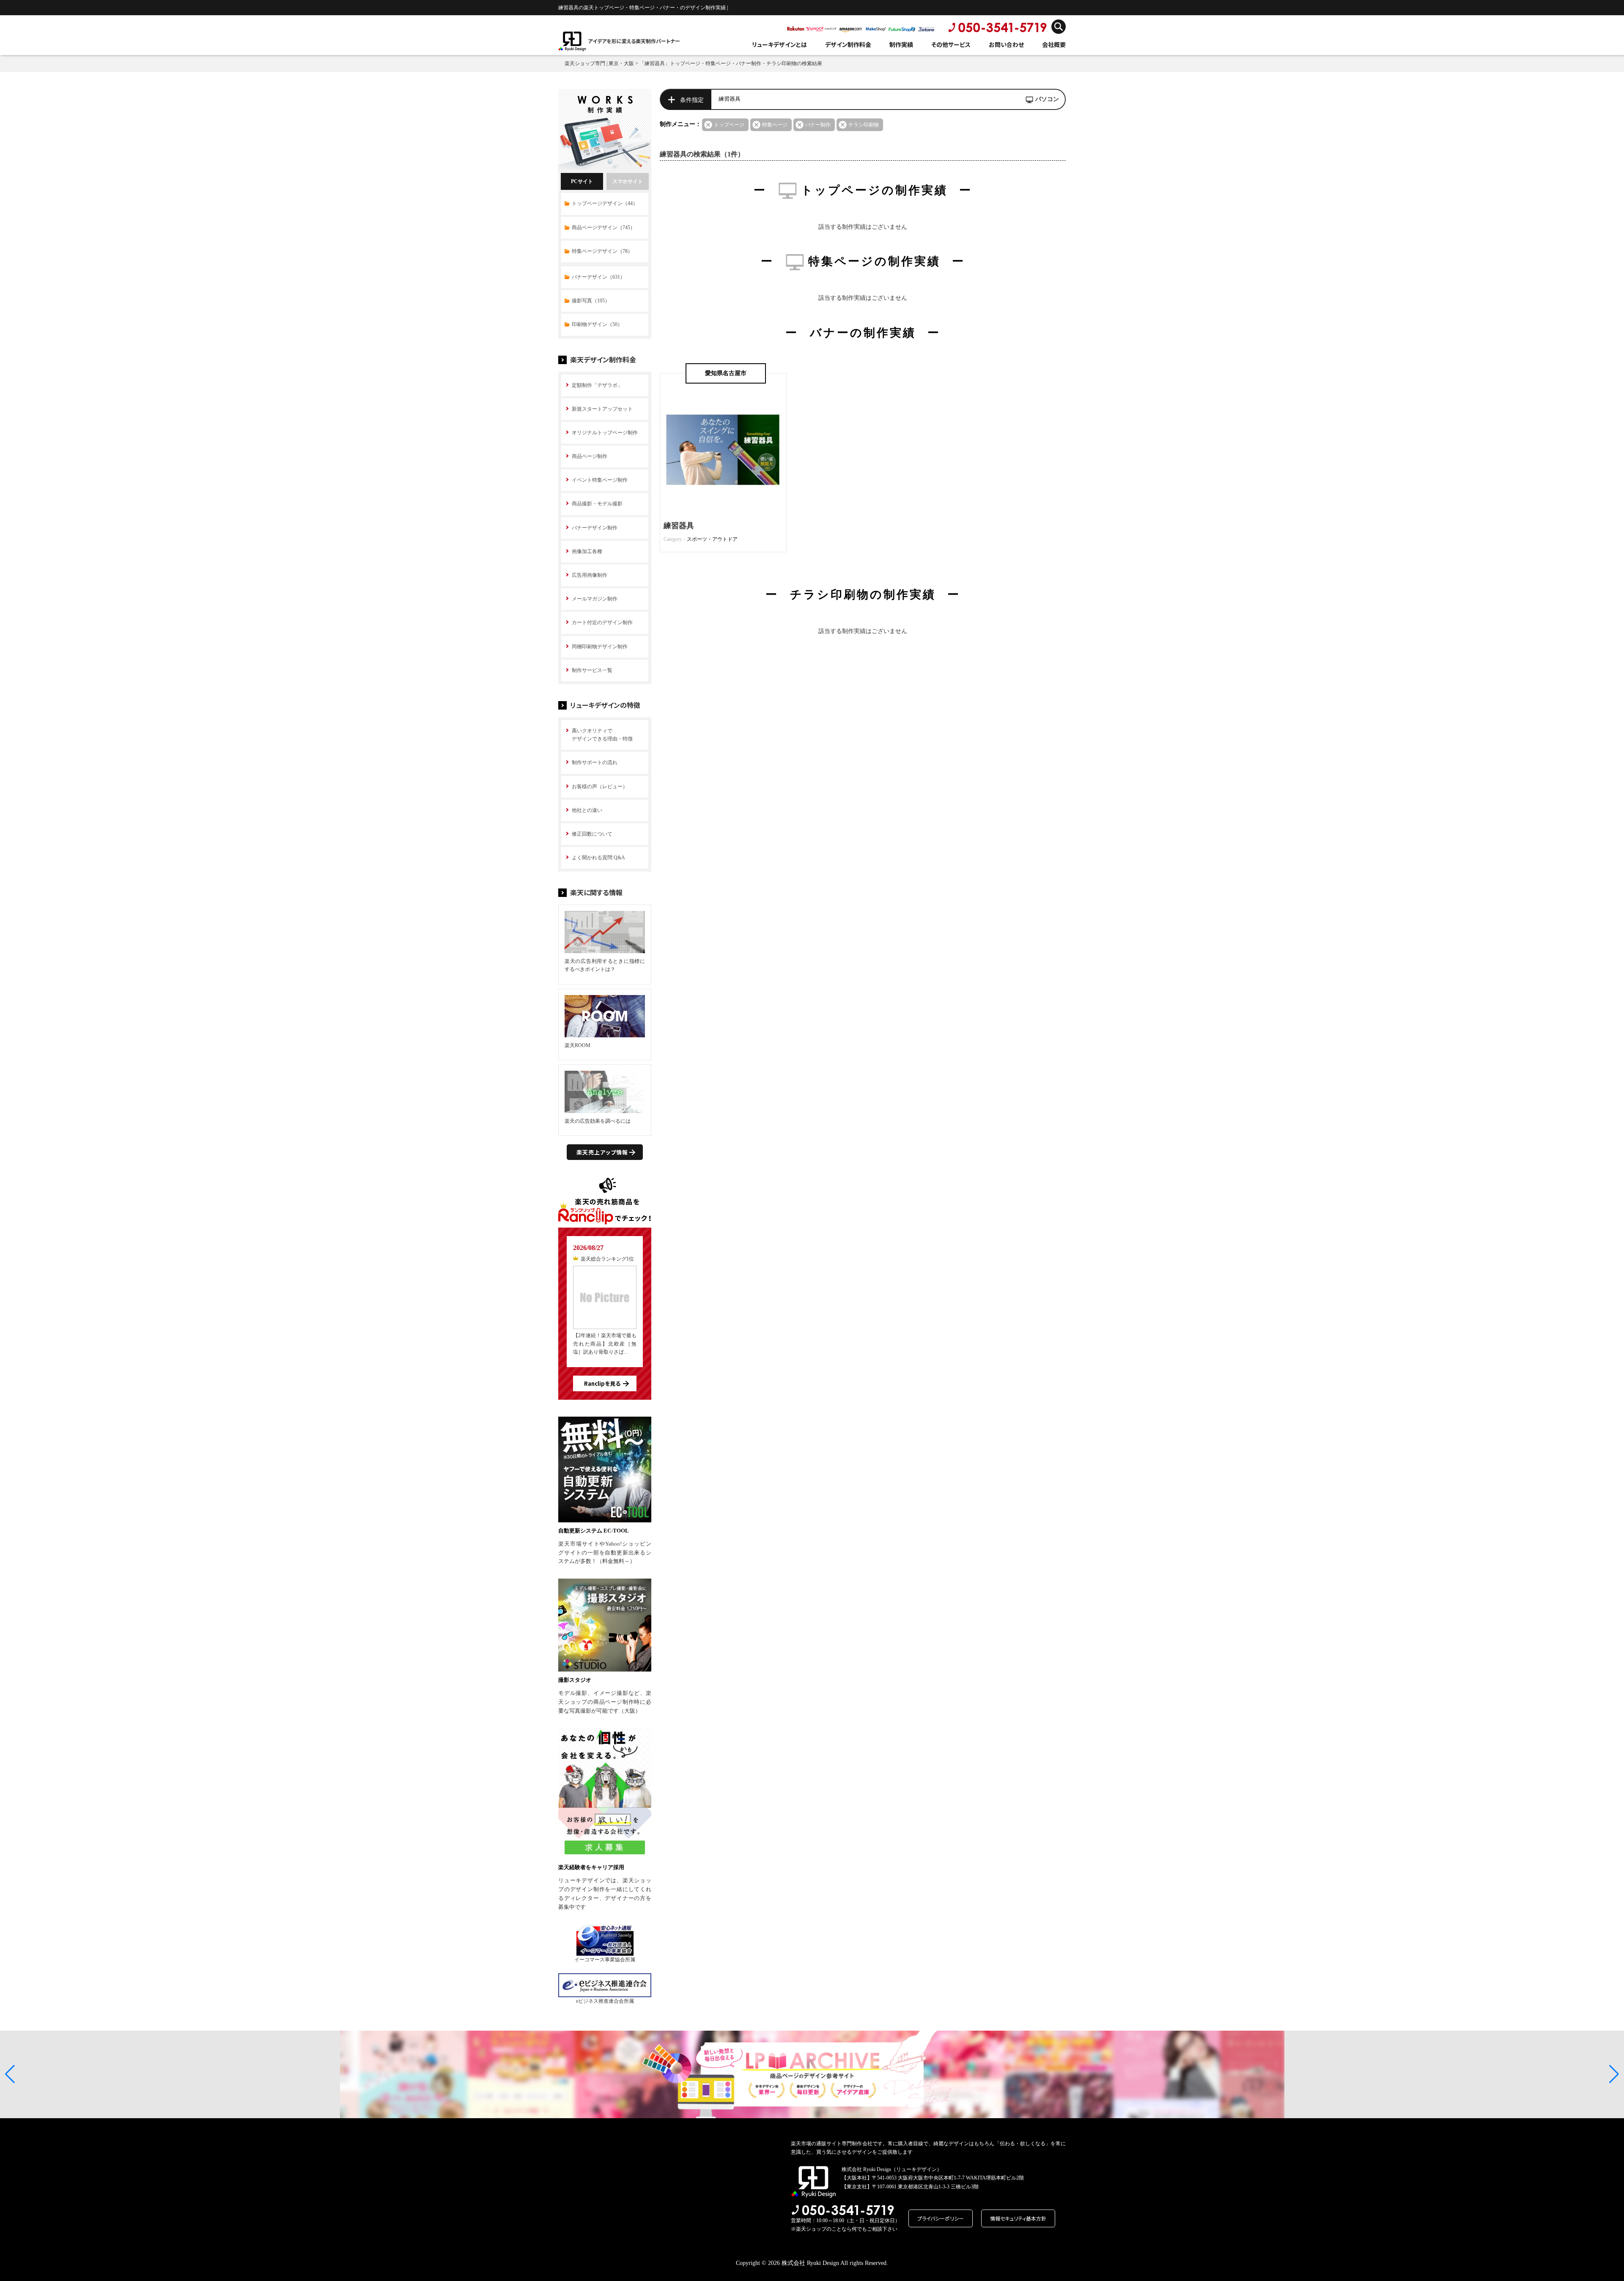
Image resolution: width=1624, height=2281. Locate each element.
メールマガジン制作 (595, 599)
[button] (10, 2074)
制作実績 (901, 44)
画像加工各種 (587, 551)
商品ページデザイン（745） (604, 228)
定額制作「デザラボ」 (597, 385)
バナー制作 (818, 125)
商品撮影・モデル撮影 (597, 504)
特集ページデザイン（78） (602, 251)
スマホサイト (628, 181)
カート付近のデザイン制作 (602, 622)
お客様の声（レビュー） (600, 787)
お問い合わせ (1006, 44)
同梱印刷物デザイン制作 (600, 647)
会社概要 (1054, 44)
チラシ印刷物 (864, 125)
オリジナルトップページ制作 (605, 433)
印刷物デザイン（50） (597, 324)
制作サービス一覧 (592, 670)
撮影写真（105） (591, 301)
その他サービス (951, 44)
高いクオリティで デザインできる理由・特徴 (602, 735)
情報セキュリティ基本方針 (1018, 2218)
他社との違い (587, 810)
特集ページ (775, 125)
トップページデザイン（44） (605, 203)
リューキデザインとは (779, 44)
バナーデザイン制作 (595, 528)
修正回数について (592, 834)
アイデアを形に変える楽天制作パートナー (634, 41)
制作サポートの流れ (595, 762)
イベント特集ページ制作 (600, 480)
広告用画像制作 (590, 575)
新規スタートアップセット (602, 409)
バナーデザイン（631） (598, 277)
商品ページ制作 (590, 456)
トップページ (729, 125)
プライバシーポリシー (941, 2218)
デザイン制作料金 (848, 44)
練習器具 (679, 526)
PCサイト (582, 181)
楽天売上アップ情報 (602, 1152)
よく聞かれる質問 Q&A (598, 858)
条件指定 (692, 100)
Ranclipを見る (602, 1383)
